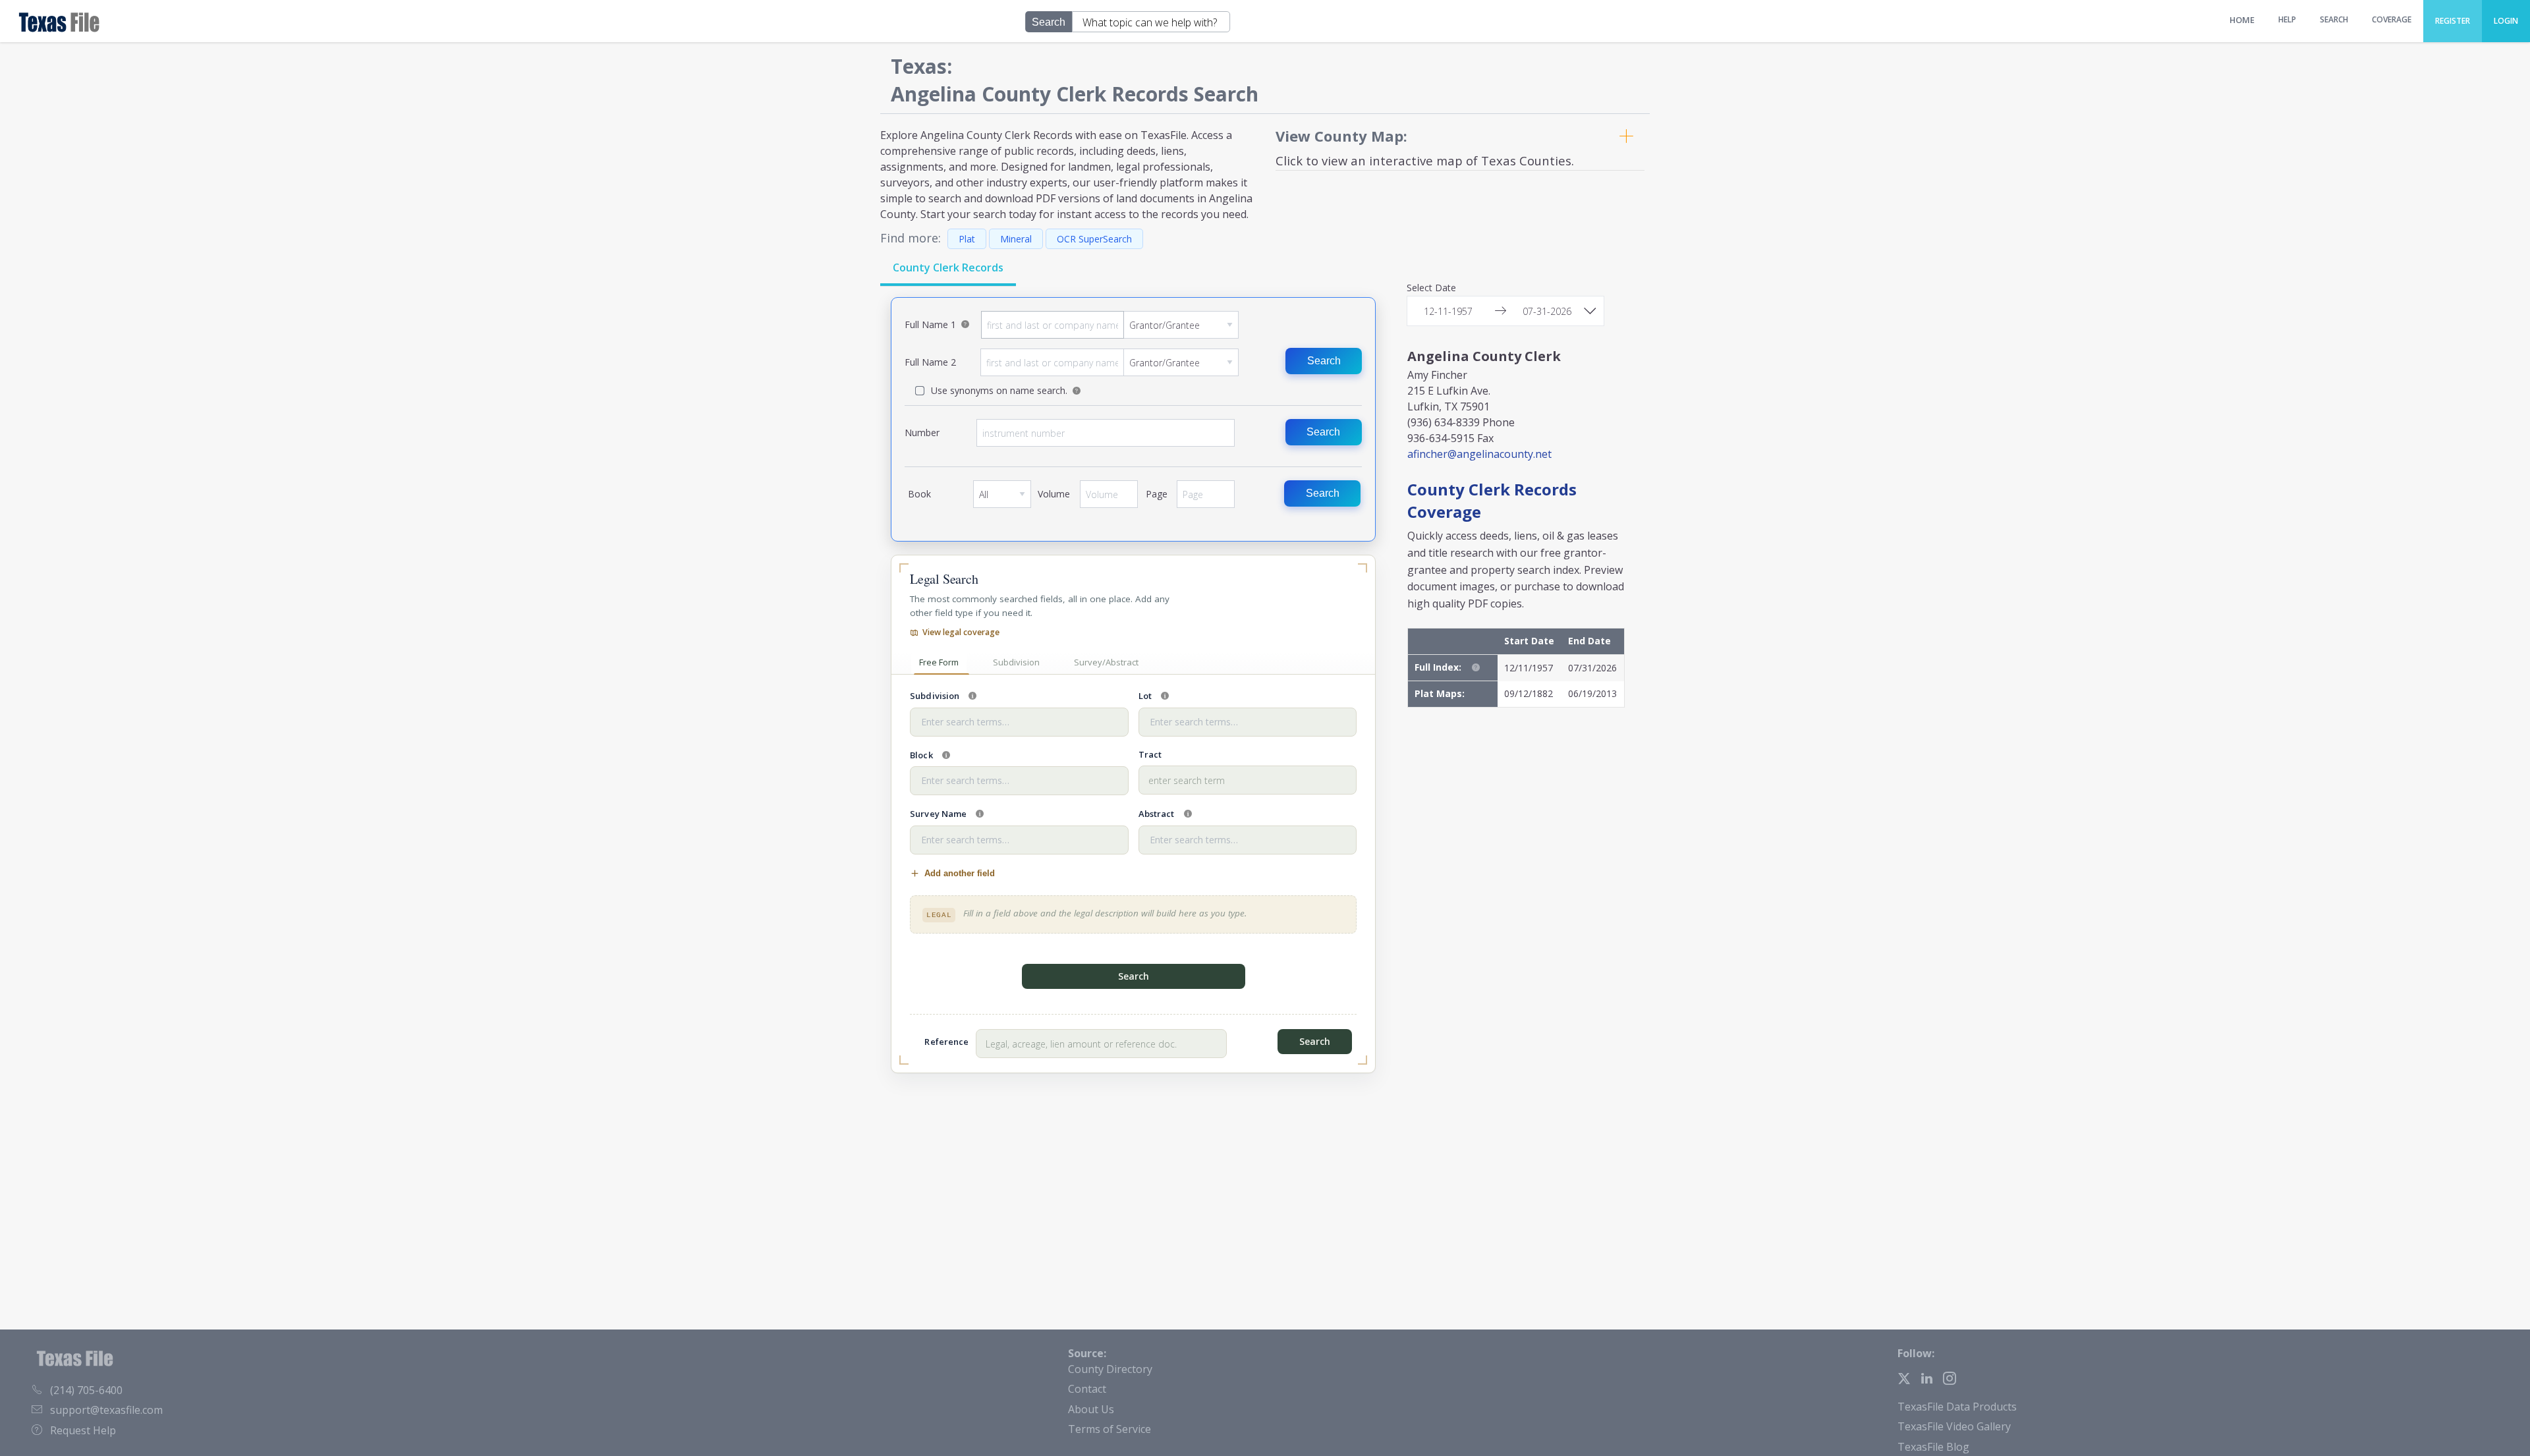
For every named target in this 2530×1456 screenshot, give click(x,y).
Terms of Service (1110, 1429)
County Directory (1110, 1369)
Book (1002, 499)
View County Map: (1341, 136)
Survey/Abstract (1106, 662)
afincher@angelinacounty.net (1479, 454)
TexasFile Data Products (1957, 1407)
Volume (1109, 499)
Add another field (960, 873)
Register (2453, 21)
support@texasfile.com (106, 1410)
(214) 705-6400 (86, 1390)
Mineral (1016, 239)
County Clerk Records (948, 267)
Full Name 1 (1110, 325)
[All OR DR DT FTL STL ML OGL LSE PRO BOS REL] (1002, 494)
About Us (1091, 1409)
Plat (967, 239)
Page (1206, 499)
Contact (1087, 1389)
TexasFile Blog (1933, 1447)
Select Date (1431, 289)
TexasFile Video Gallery (1954, 1426)
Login (2506, 21)
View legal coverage (961, 632)
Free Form (939, 662)
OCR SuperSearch (1094, 239)
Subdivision (1016, 662)
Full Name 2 (1109, 362)
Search (1324, 361)
